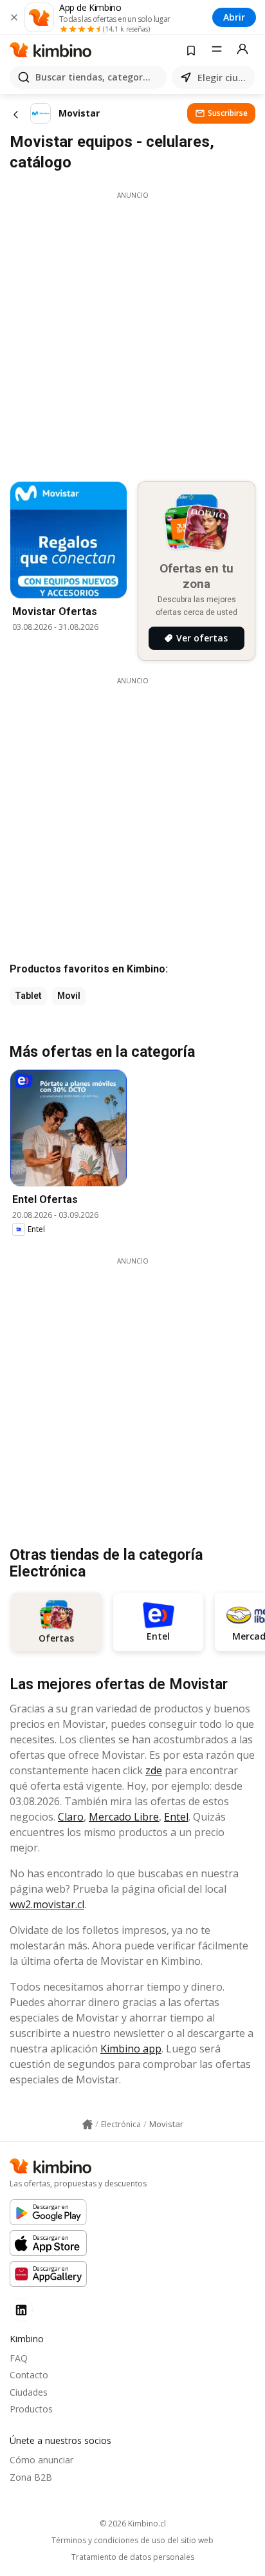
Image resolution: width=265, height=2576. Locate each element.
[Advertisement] (132, 333)
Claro (71, 1817)
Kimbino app (131, 2049)
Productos (31, 2409)
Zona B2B (31, 2477)
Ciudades (29, 2392)
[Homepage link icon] (87, 2125)
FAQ (19, 2358)
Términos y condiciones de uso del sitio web (132, 2541)
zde (154, 1770)
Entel (176, 1817)
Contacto (29, 2375)
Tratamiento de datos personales (133, 2557)
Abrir (234, 17)
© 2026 (133, 2524)
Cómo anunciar (41, 2460)
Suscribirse (228, 113)
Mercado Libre (124, 1817)
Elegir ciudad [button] (224, 78)
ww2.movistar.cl (47, 1904)
